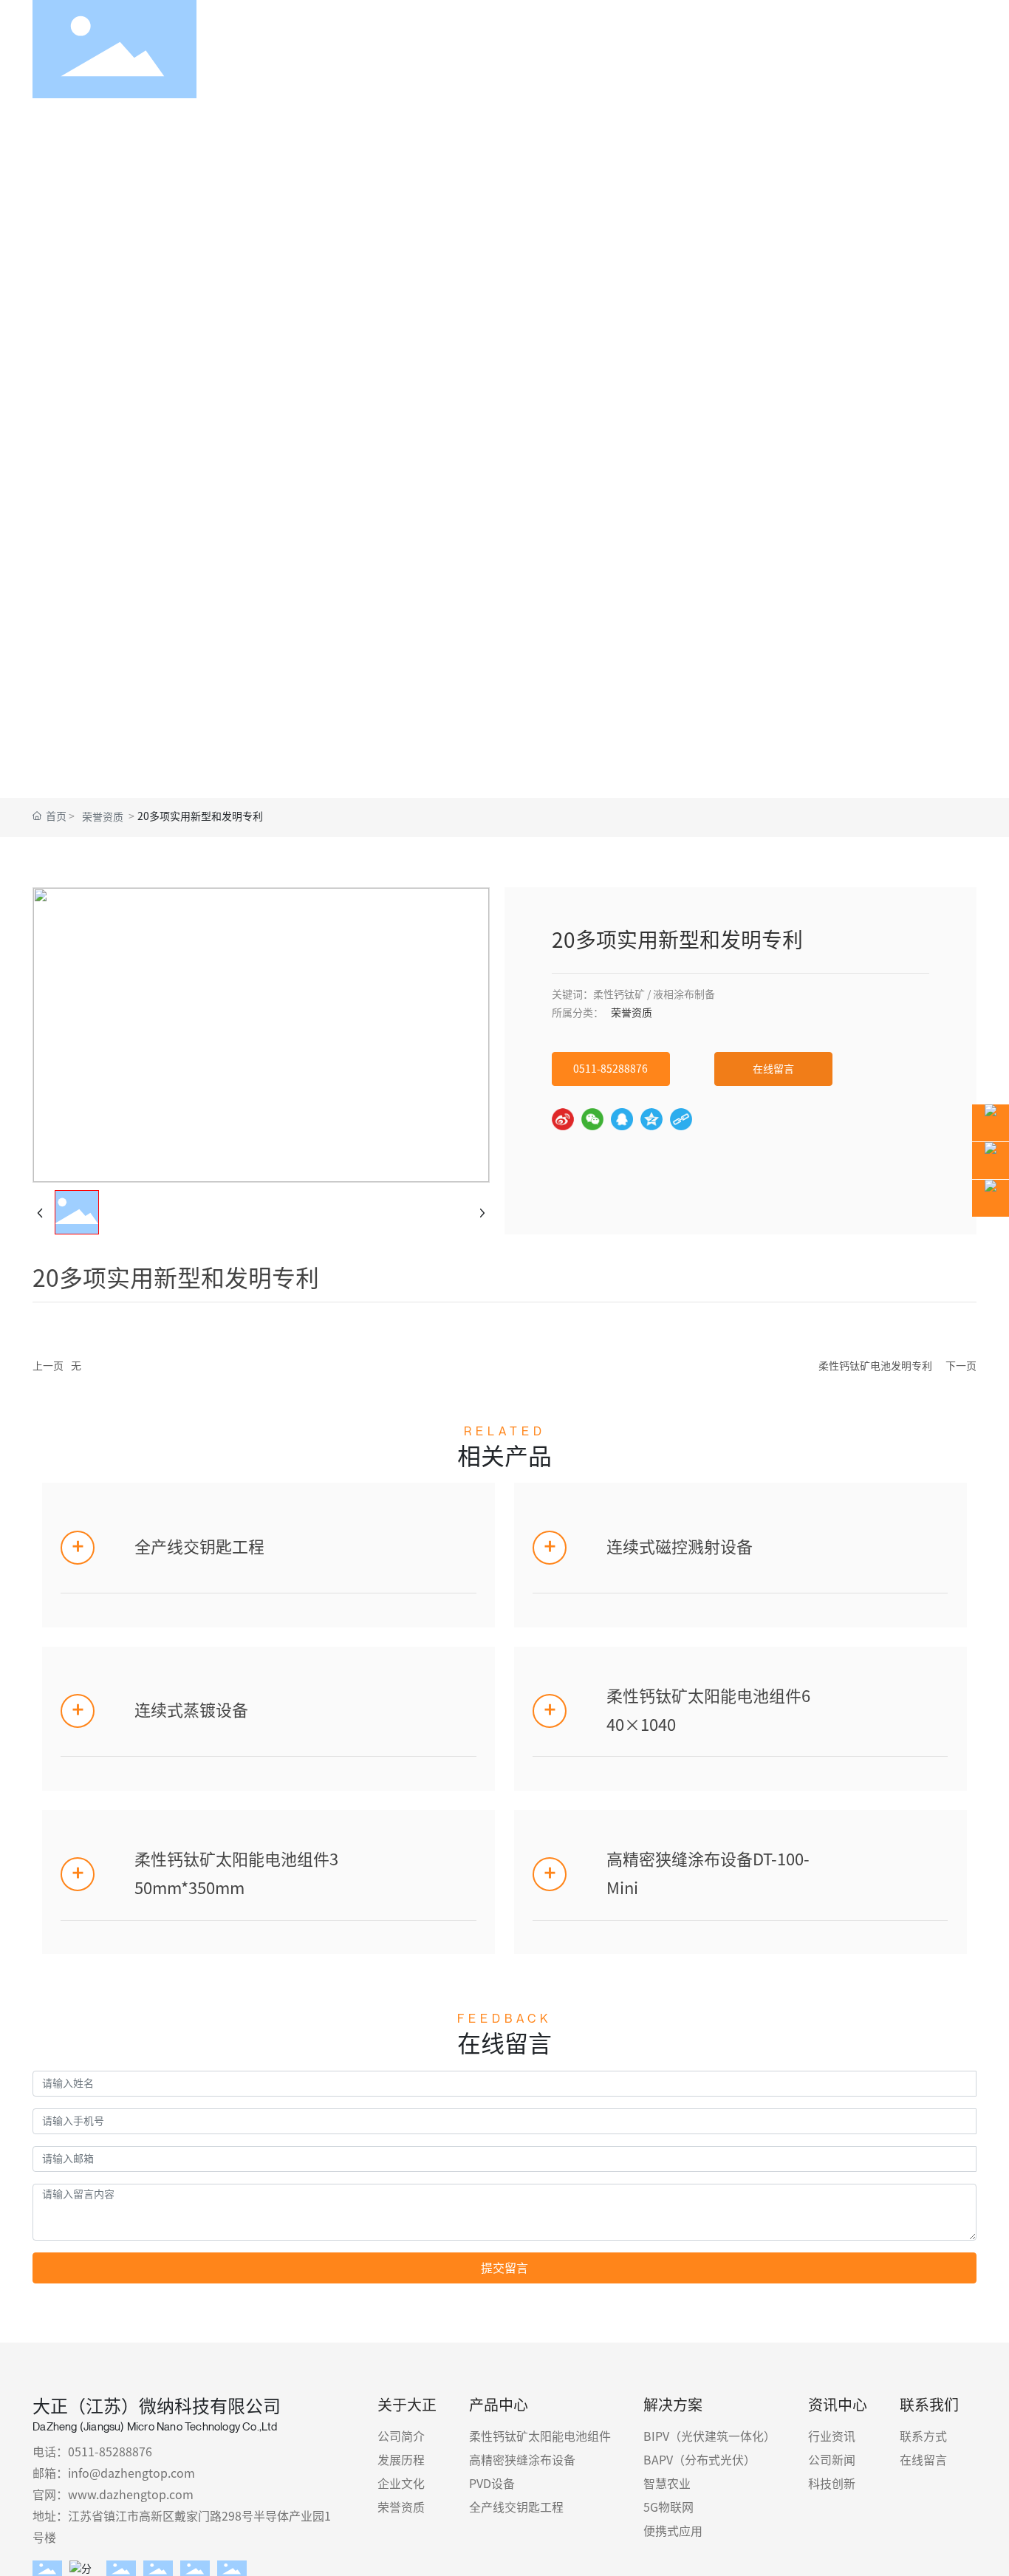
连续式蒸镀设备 (191, 1710)
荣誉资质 (103, 817)
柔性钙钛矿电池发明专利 (875, 1366)
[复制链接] (681, 1119)
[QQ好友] (622, 1119)
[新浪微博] (563, 1119)
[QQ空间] (651, 1119)
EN (956, 49)
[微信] (592, 1119)
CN (917, 49)
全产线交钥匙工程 (199, 1547)
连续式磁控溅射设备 (680, 1547)
